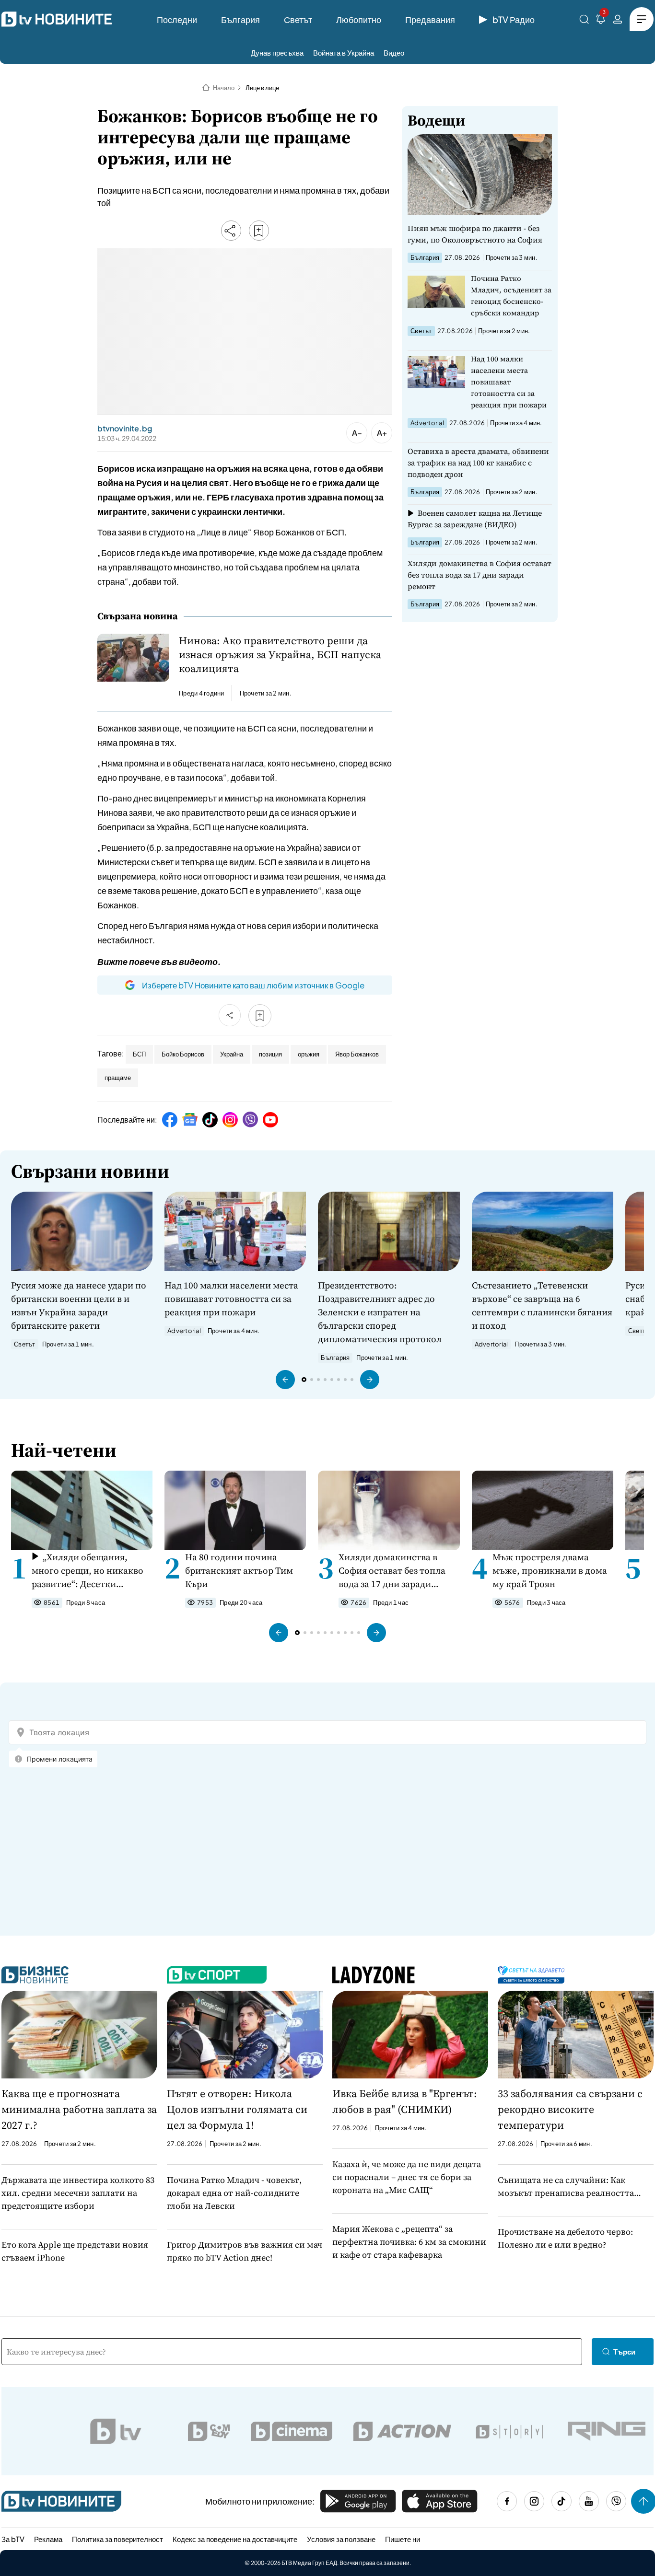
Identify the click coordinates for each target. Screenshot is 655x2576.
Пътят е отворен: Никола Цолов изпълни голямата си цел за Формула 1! (237, 2109)
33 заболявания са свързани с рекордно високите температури (570, 2109)
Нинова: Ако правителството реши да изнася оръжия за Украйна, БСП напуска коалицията (280, 655)
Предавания (430, 19)
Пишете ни (403, 2539)
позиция (270, 1054)
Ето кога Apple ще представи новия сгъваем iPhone (75, 2251)
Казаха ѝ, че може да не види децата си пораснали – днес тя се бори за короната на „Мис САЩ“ (407, 2177)
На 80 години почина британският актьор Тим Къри (239, 1570)
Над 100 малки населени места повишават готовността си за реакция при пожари (509, 382)
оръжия (309, 1054)
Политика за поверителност (117, 2539)
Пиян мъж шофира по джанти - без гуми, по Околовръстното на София (475, 234)
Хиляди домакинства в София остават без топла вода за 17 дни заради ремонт (480, 575)
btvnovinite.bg (125, 429)
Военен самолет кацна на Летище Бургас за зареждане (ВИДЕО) (475, 519)
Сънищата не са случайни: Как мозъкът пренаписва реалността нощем (566, 2187)
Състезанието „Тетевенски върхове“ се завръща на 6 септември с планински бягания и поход (542, 1305)
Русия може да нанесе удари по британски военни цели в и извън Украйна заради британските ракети (79, 1305)
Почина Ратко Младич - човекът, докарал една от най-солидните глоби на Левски (234, 2193)
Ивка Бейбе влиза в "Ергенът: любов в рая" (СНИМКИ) (405, 2101)
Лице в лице (262, 88)
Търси (624, 2351)
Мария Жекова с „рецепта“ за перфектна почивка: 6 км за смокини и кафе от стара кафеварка (409, 2242)
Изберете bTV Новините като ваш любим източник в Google (253, 985)
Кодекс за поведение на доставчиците (235, 2539)
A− (357, 433)
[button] (285, 1380)
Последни (177, 19)
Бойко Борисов (183, 1054)
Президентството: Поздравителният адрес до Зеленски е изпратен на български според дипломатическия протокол (380, 1312)
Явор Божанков (357, 1054)
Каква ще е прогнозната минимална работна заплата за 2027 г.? (79, 2109)
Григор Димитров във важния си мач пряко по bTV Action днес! (245, 2251)
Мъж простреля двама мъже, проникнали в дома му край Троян (550, 1570)
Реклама (48, 2539)
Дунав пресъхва (277, 52)
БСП (139, 1054)
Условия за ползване (341, 2539)
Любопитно (359, 19)
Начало (224, 88)
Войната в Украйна (344, 52)
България (240, 19)
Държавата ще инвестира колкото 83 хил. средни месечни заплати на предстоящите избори (78, 2193)
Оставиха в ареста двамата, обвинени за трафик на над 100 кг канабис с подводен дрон (478, 463)
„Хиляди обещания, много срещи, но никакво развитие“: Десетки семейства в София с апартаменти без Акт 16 (88, 1571)
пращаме (118, 1078)
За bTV (13, 2539)
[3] (601, 21)
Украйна (232, 1054)
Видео (394, 52)
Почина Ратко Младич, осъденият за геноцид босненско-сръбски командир (511, 296)
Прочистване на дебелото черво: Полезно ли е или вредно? (565, 2238)
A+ (382, 433)
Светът (298, 19)
